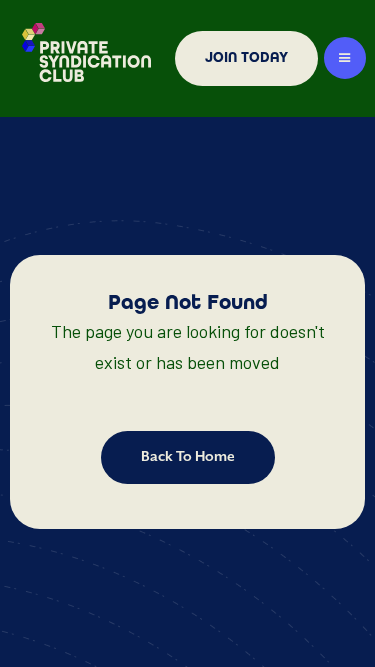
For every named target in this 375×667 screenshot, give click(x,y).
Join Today (246, 57)
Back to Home (188, 457)
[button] (345, 58)
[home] (82, 58)
